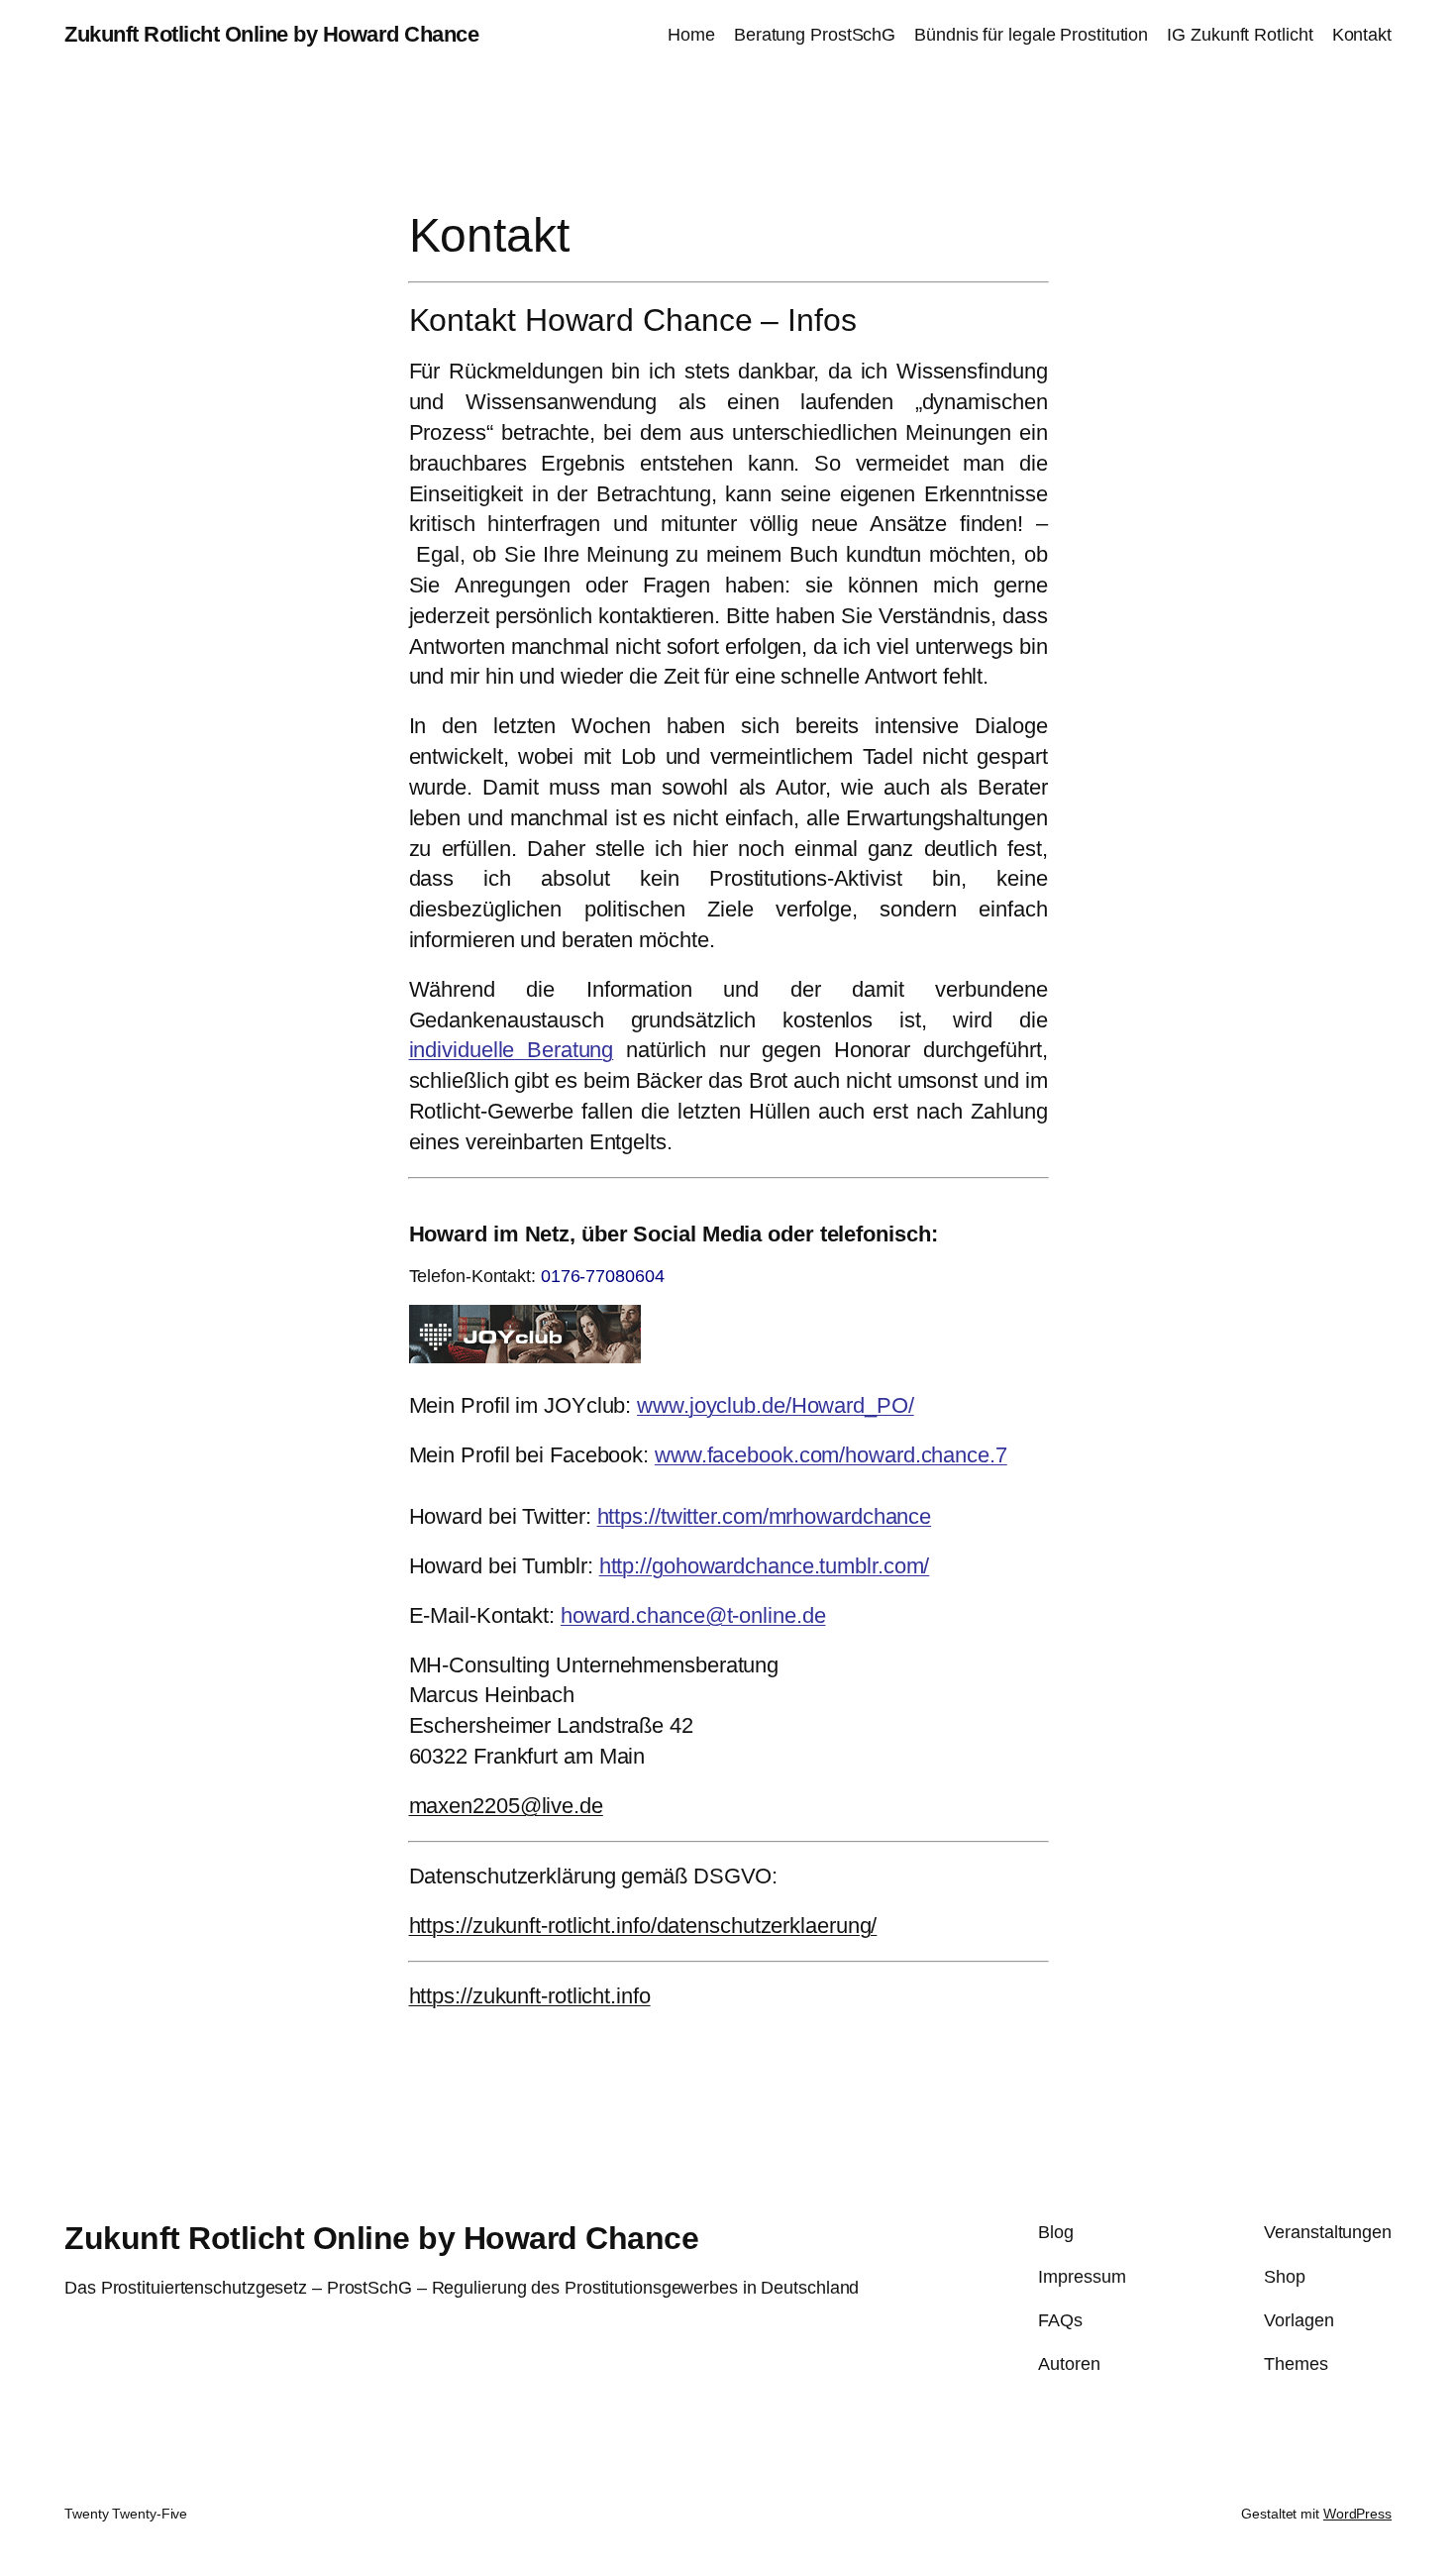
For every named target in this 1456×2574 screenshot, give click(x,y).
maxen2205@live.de (506, 1806)
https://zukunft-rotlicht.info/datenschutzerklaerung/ (643, 1926)
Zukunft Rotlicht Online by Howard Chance (271, 34)
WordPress (1357, 2514)
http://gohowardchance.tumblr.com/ (765, 1566)
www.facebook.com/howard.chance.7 (831, 1455)
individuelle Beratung (512, 1050)
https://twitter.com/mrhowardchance (765, 1516)
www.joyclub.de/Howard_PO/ (776, 1405)
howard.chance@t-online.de (693, 1615)
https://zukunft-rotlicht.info (530, 1996)
